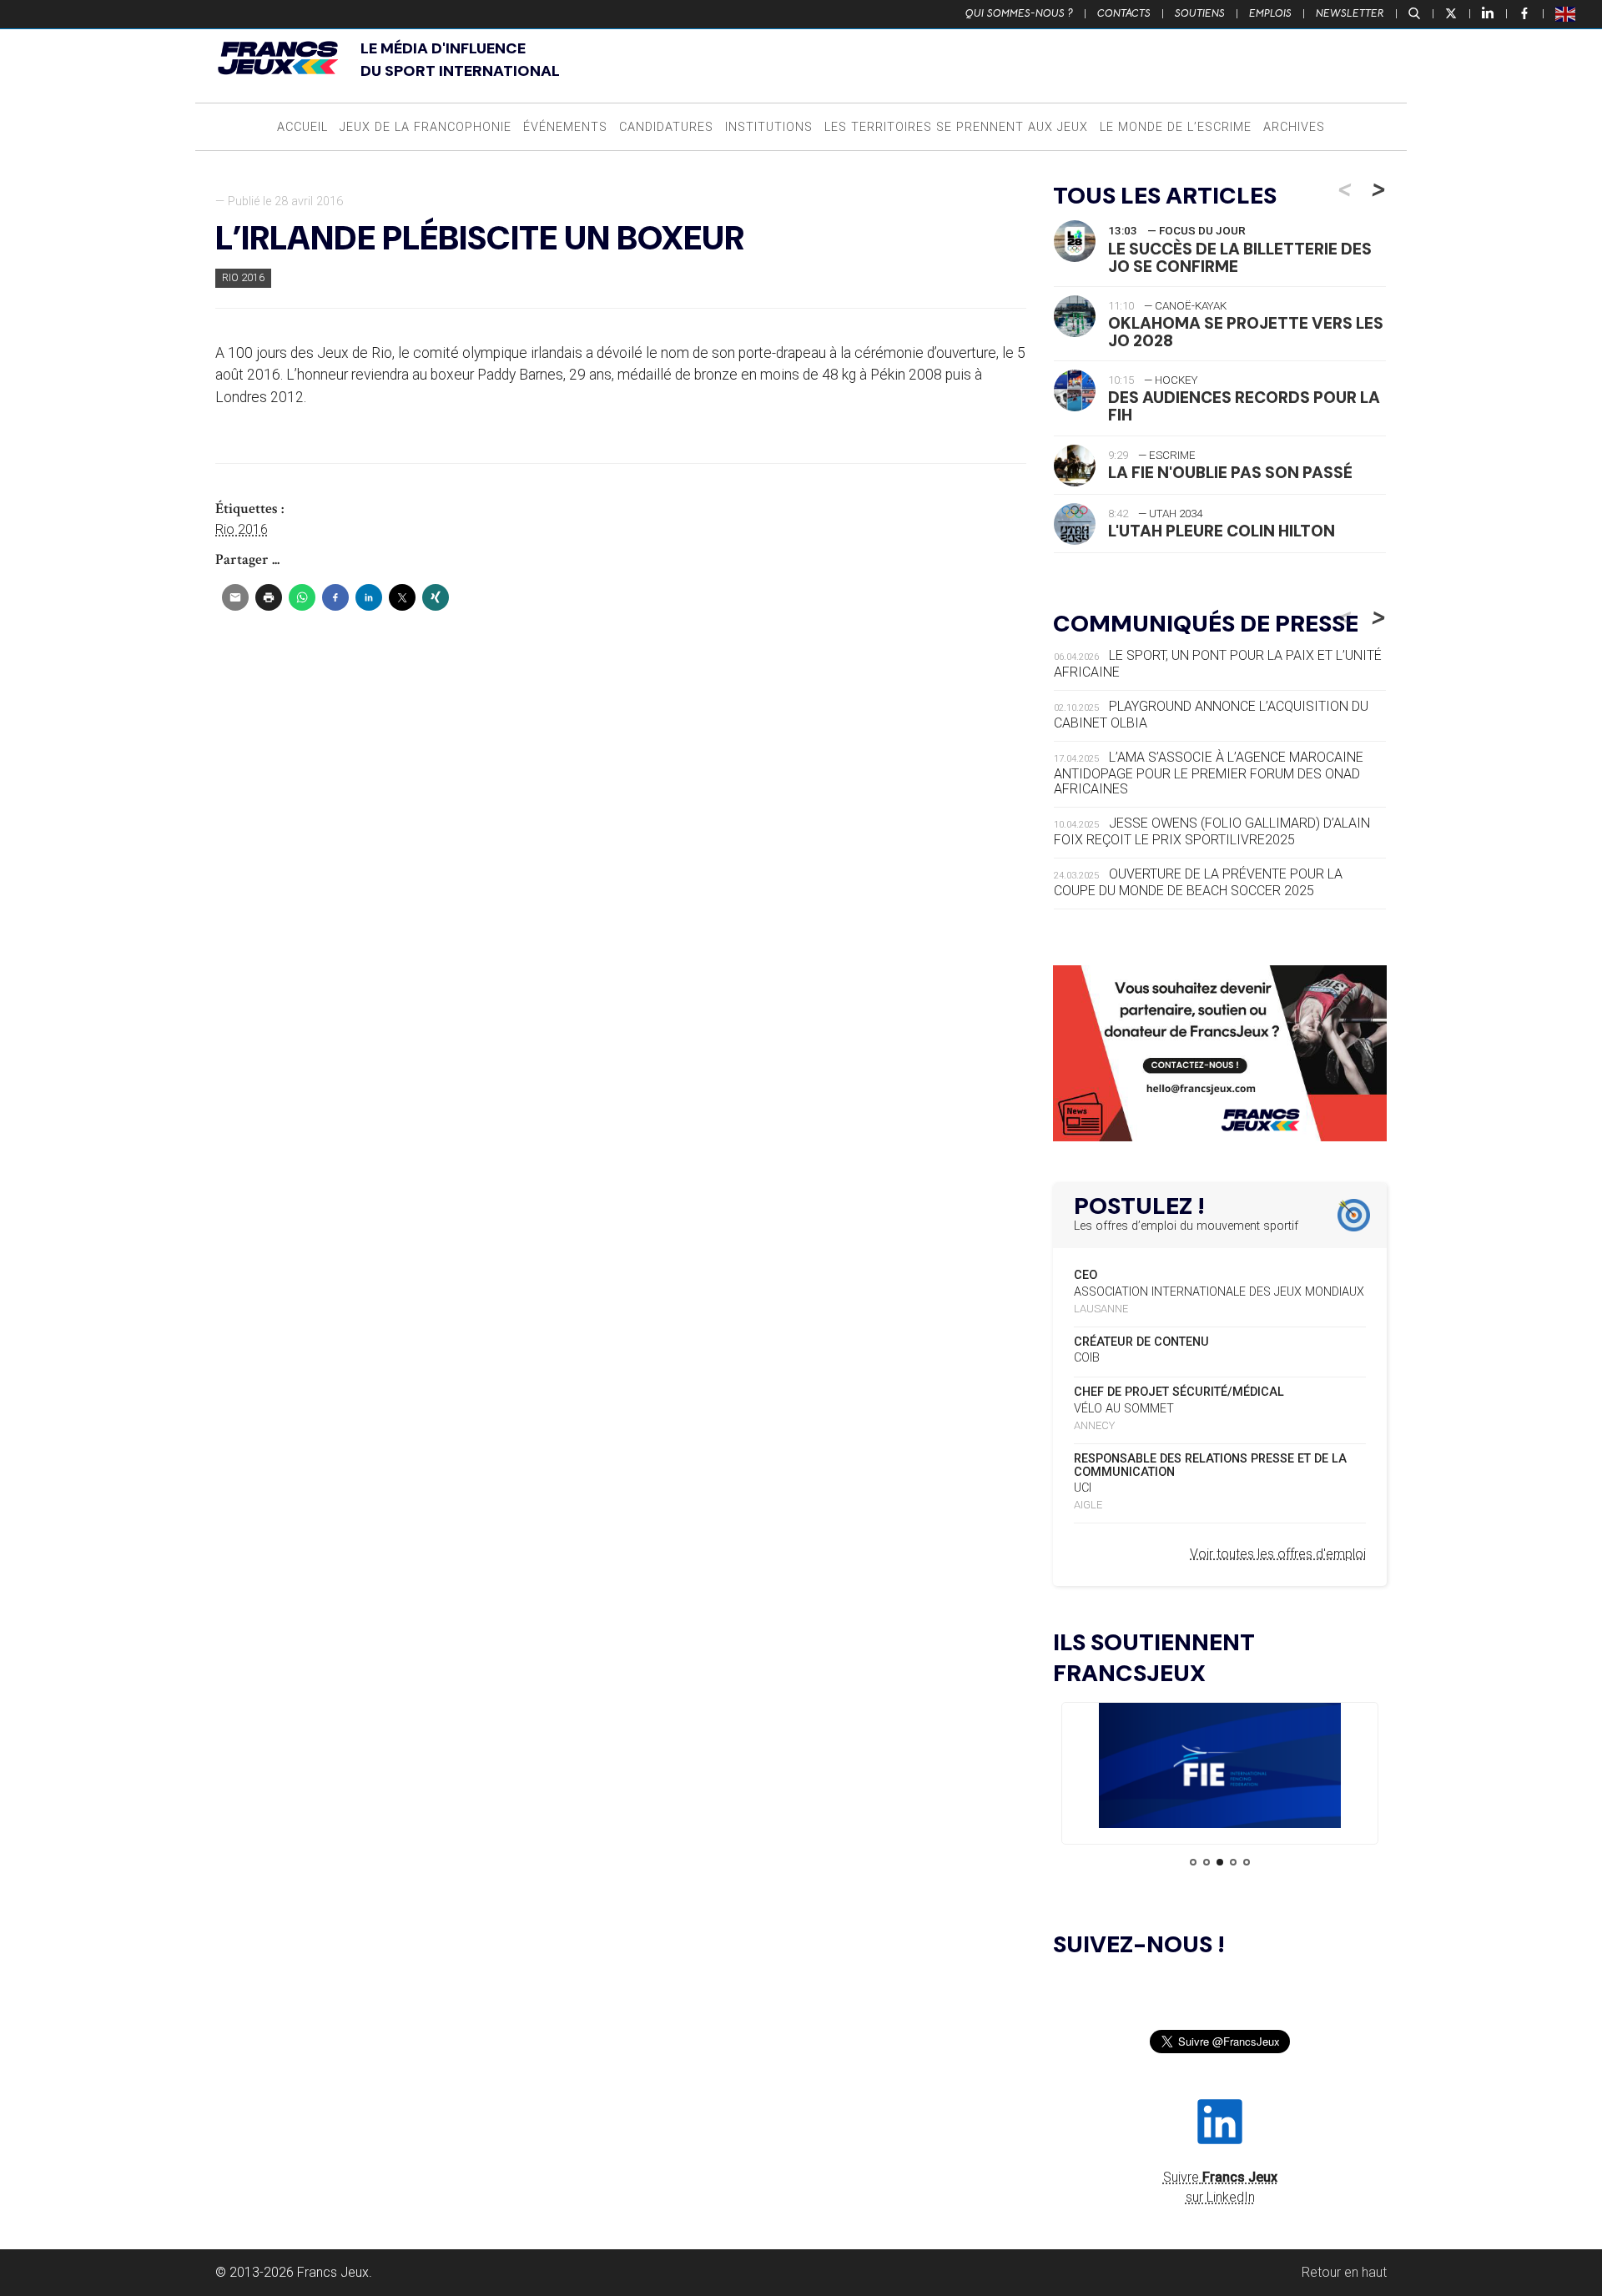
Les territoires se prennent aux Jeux (956, 127)
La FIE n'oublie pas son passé (1230, 473)
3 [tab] (1220, 1862)
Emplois (1270, 13)
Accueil (302, 127)
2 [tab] (1207, 1862)
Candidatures (666, 127)
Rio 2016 (243, 277)
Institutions (769, 127)
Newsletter (1350, 13)
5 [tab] (1247, 1862)
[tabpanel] (1220, 1768)
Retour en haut (1344, 2272)
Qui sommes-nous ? (1019, 13)
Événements (565, 127)
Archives (1294, 127)
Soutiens (1200, 13)
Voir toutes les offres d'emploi (1278, 1554)
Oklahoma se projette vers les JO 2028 (1246, 332)
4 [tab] (1233, 1862)
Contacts (1124, 13)
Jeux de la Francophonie (426, 127)
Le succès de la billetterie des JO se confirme (1240, 258)
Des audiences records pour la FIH (1244, 406)
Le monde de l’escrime (1176, 127)
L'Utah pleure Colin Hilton (1222, 531)
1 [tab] (1193, 1862)
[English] (1566, 13)
